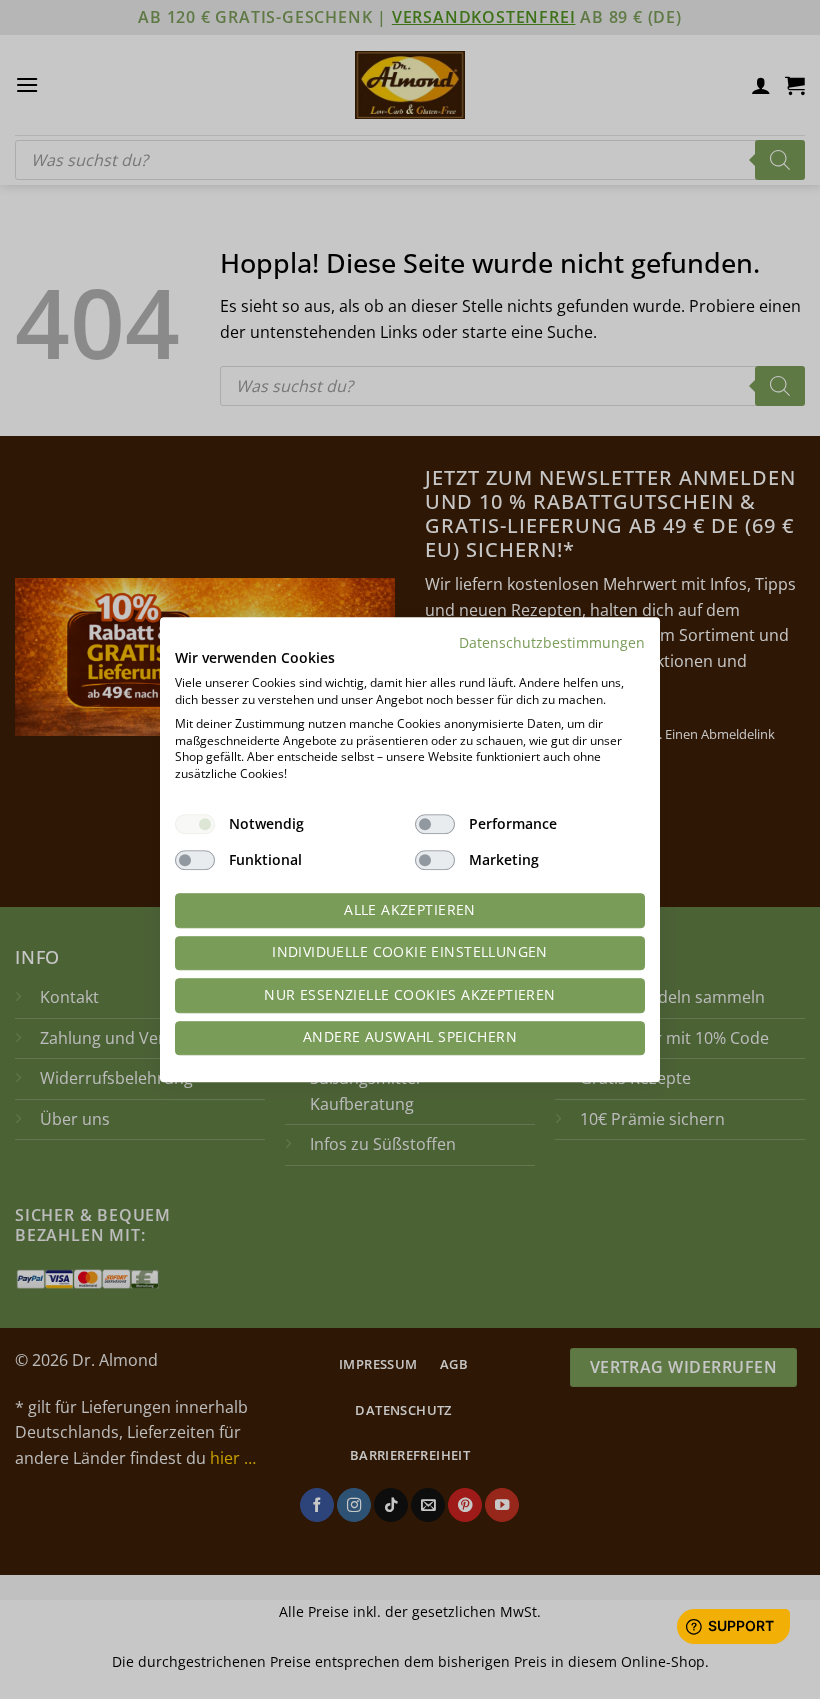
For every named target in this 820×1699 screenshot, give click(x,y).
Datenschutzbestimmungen (552, 642)
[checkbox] (195, 824)
